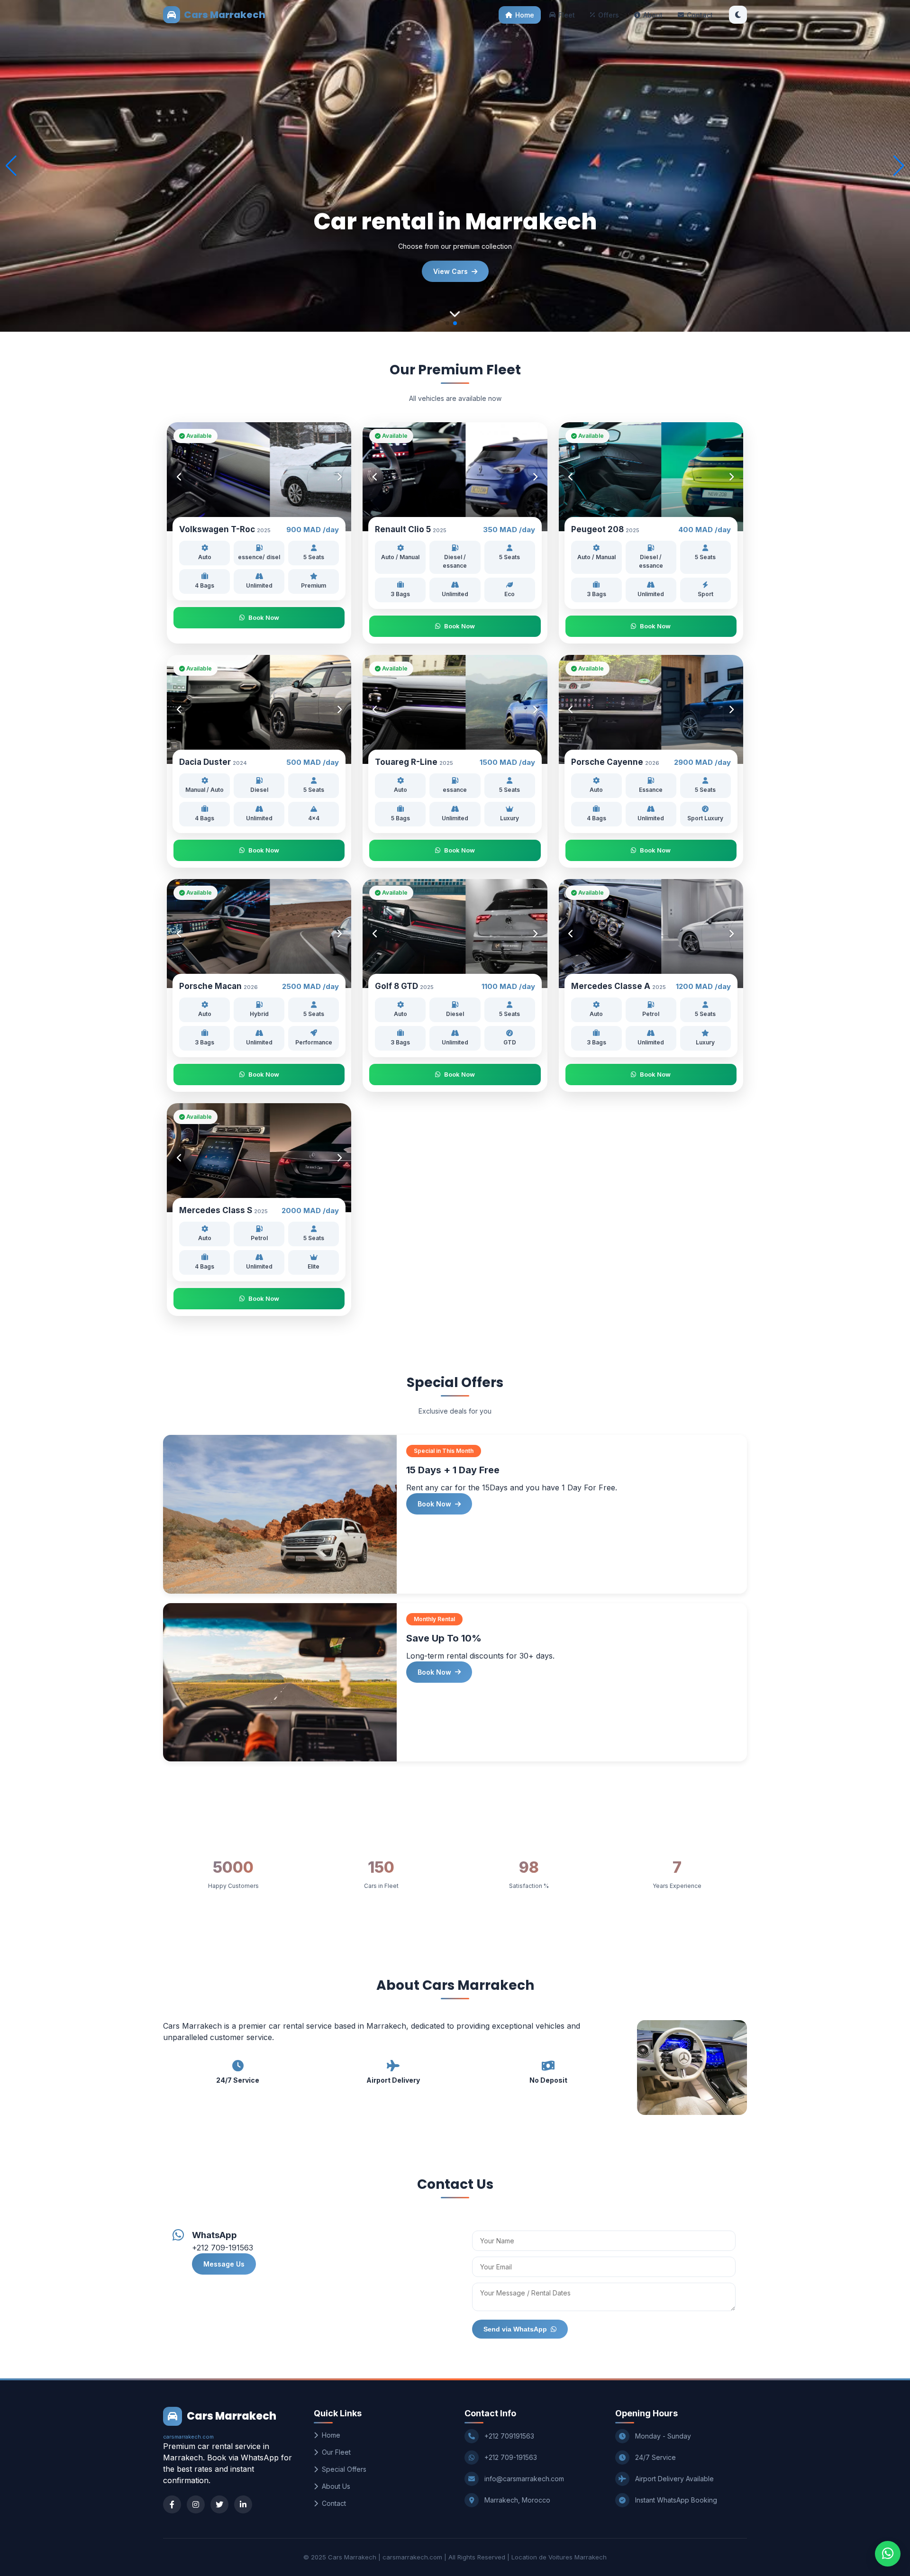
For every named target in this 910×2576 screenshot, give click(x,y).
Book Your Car (450, 271)
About (653, 15)
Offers (609, 15)
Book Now (264, 617)
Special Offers (344, 2469)
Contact (700, 15)
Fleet (567, 15)
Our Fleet (336, 2452)
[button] (899, 166)
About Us (336, 2486)
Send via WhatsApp (515, 2329)
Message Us (224, 2264)
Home (525, 15)
